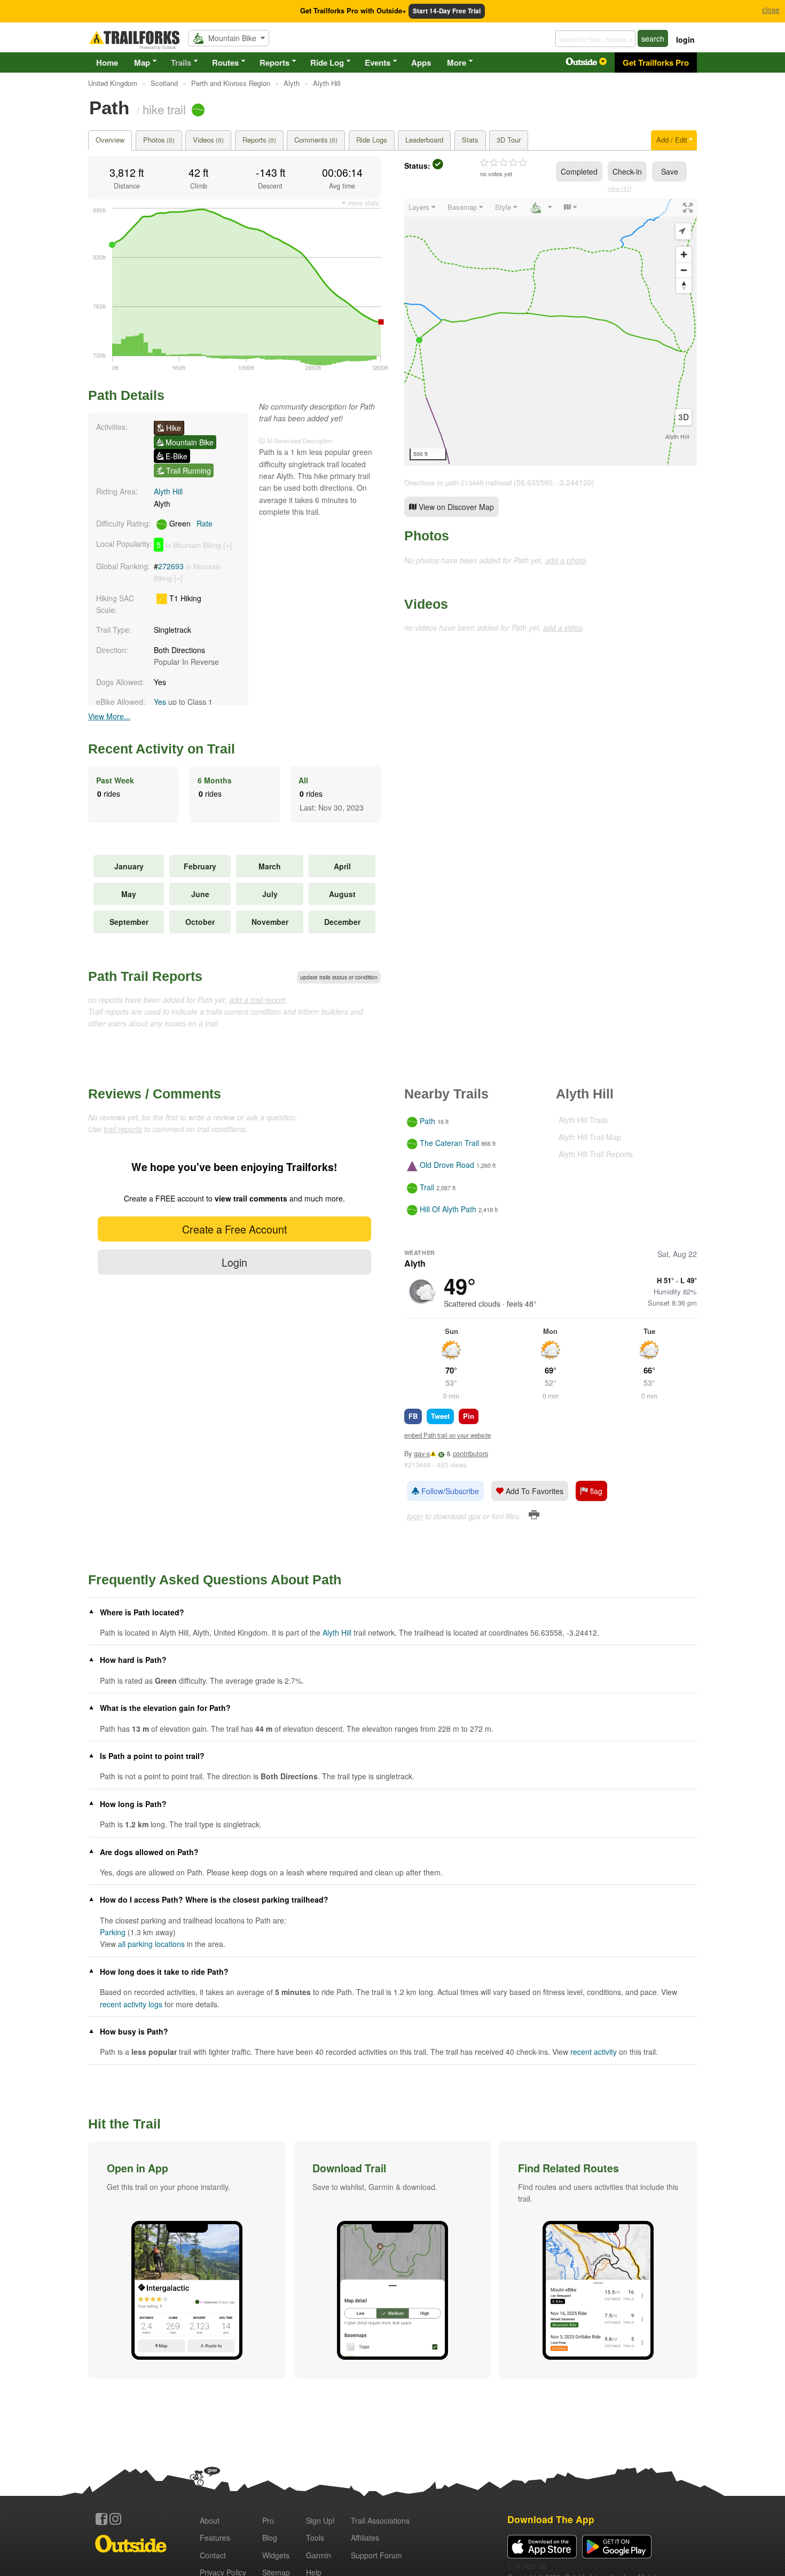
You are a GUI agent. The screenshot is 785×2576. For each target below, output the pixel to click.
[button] (187, 2260)
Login (234, 1262)
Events (378, 62)
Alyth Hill (168, 491)
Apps (421, 62)
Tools (315, 2538)
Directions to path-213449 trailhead (458, 482)
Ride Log (327, 62)
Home (107, 62)
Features (215, 2538)
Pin (469, 1416)
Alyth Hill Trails (583, 1120)
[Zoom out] (684, 270)
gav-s (422, 1454)
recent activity (594, 2052)
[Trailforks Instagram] (115, 2519)
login (685, 40)
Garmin (319, 2555)
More (457, 62)
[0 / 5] (504, 163)
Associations (380, 2520)
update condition (339, 977)
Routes (225, 62)
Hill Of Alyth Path (448, 1209)
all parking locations (151, 1944)
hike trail (164, 109)
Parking (113, 1932)
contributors (470, 1454)
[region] (551, 332)
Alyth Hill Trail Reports (596, 1154)
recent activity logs (131, 2004)
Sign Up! (320, 2520)
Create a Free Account (234, 1229)
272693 (171, 566)
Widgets (276, 2555)
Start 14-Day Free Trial (447, 11)
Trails (181, 62)
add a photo (566, 560)
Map (142, 62)
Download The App (551, 2519)
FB (413, 1416)
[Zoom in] (684, 254)
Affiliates (365, 2538)
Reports (274, 62)
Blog (270, 2538)
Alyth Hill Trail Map (590, 1137)
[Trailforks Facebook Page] (101, 2519)
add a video (563, 627)
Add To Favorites (533, 1491)
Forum (376, 2555)
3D (684, 417)
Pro (268, 2520)
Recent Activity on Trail (162, 749)
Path (427, 1121)
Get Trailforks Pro (656, 62)
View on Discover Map (455, 507)
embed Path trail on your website (448, 1435)
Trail (427, 1187)
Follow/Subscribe (449, 1491)
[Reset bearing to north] (684, 285)
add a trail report (257, 1000)
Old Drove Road (447, 1165)
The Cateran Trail (449, 1143)
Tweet (440, 1416)
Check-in (627, 171)
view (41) (620, 188)
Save (670, 171)
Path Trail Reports (145, 976)
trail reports (123, 1129)
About (210, 2520)
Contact (213, 2555)
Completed (579, 171)
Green (190, 523)
